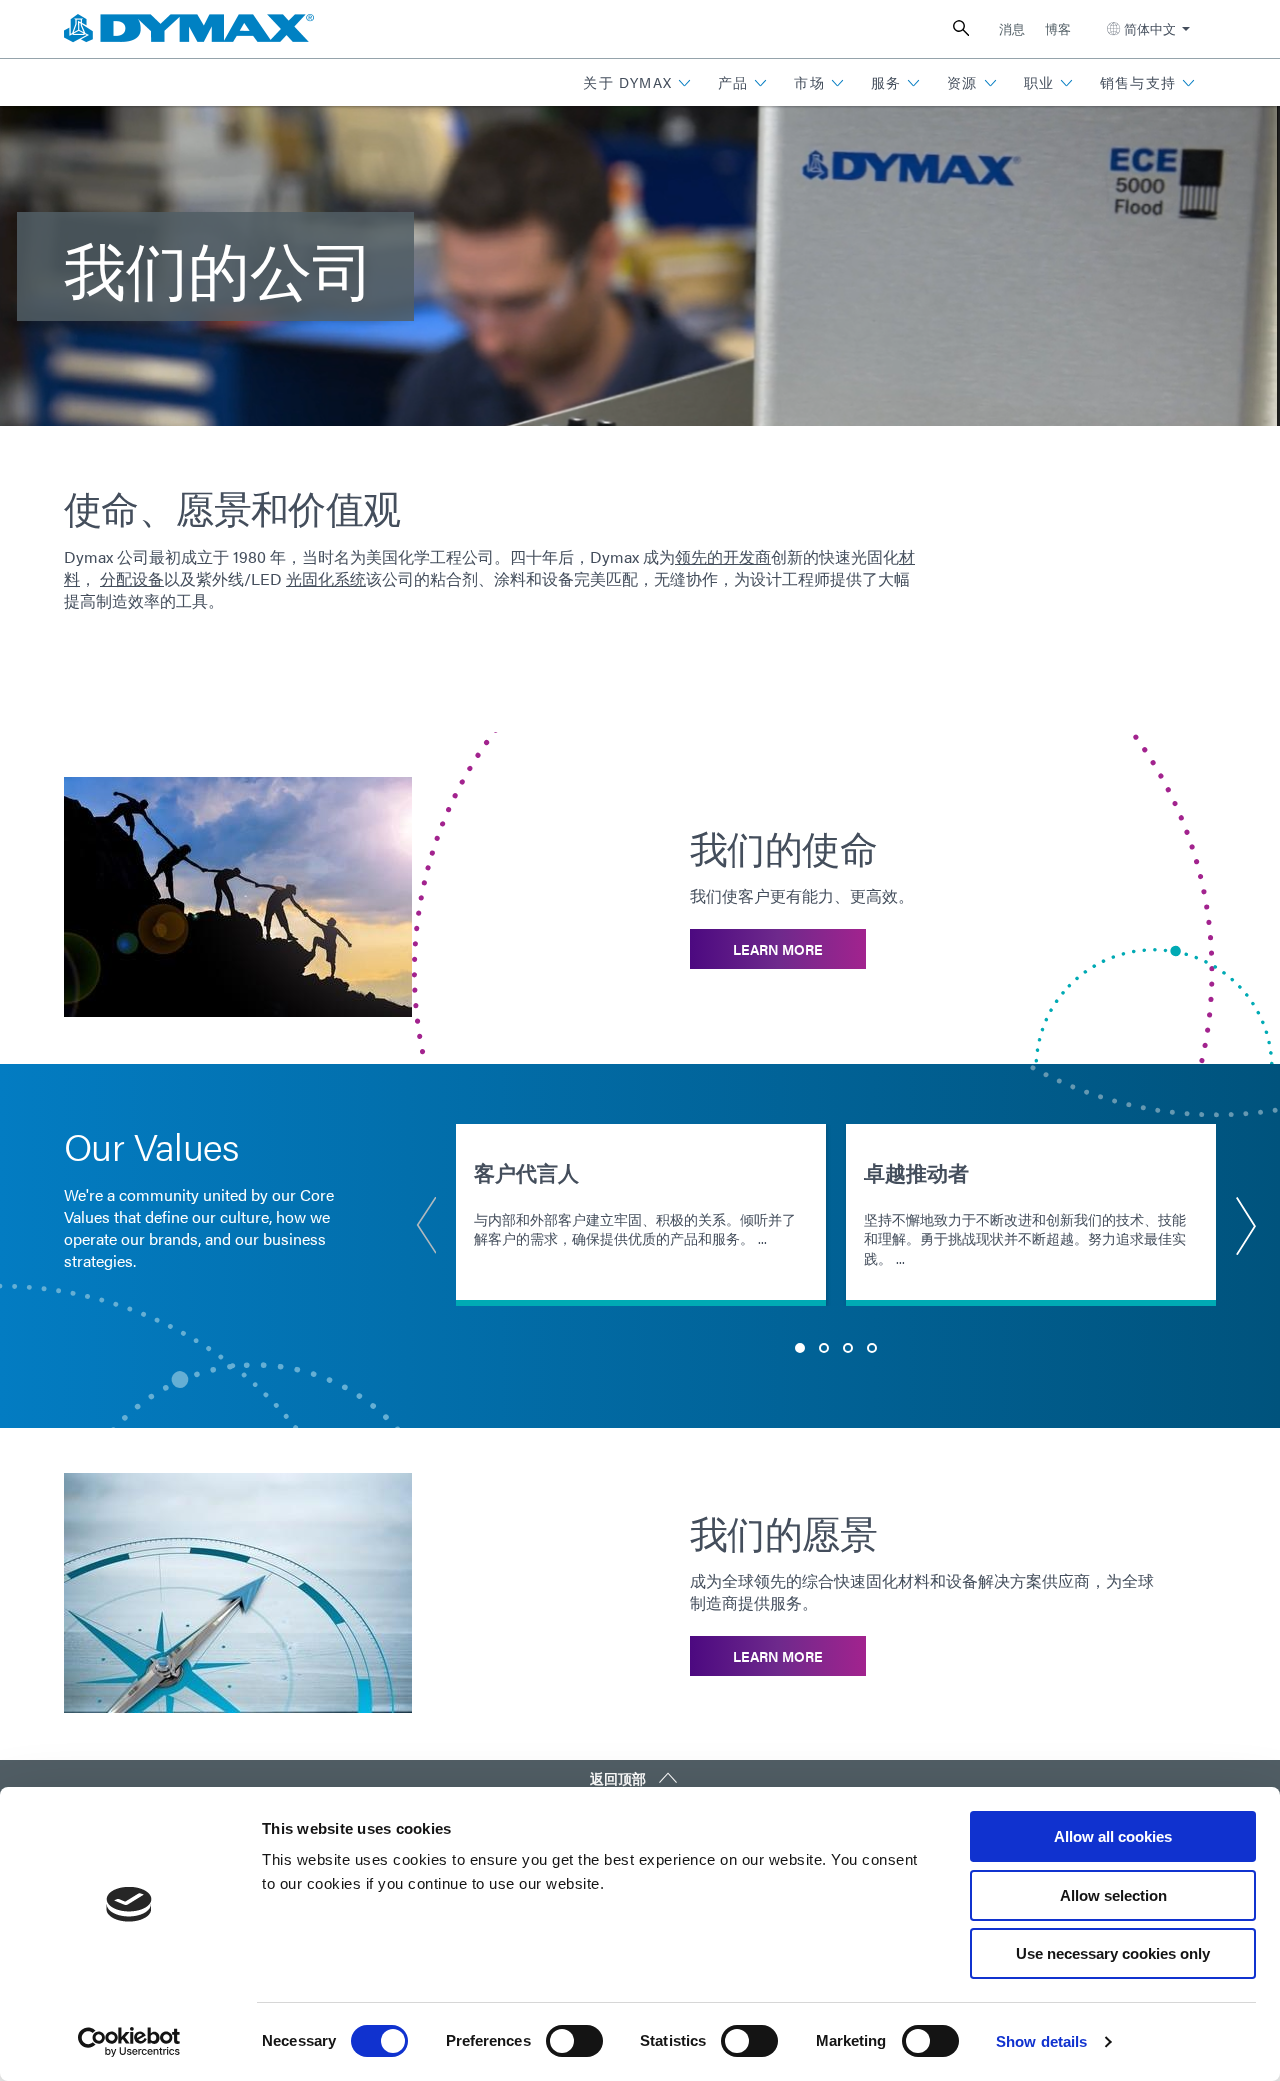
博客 (1058, 28)
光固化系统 (326, 578)
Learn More (778, 949)
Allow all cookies (1113, 1836)
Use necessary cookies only (1113, 1953)
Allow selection (1113, 1895)
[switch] (574, 2041)
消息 (1012, 28)
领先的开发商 (723, 556)
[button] (637, 82)
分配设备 (132, 578)
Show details (1041, 2041)
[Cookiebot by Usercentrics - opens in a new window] (129, 2042)
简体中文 (1150, 28)
